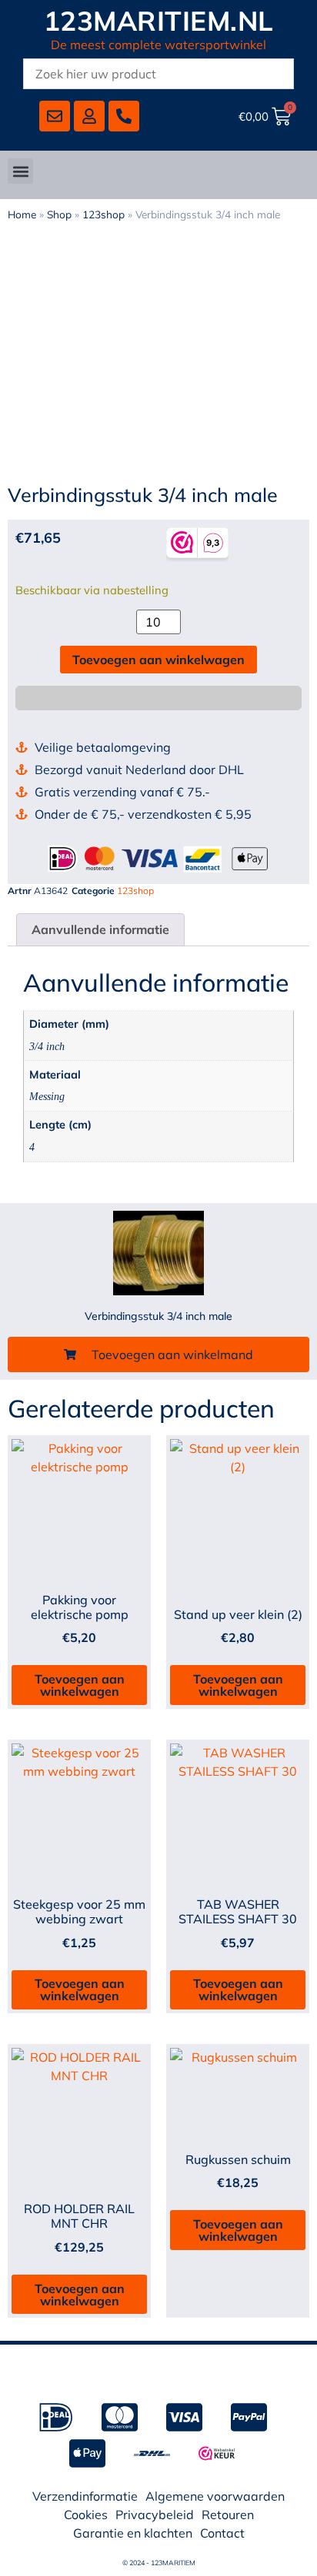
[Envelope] (55, 116)
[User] (89, 116)
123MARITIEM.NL (159, 21)
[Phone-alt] (124, 116)
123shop (103, 214)
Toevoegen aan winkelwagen (158, 660)
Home (22, 214)
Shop (59, 214)
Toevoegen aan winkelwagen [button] (80, 1685)
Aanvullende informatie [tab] (100, 929)
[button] (20, 171)
